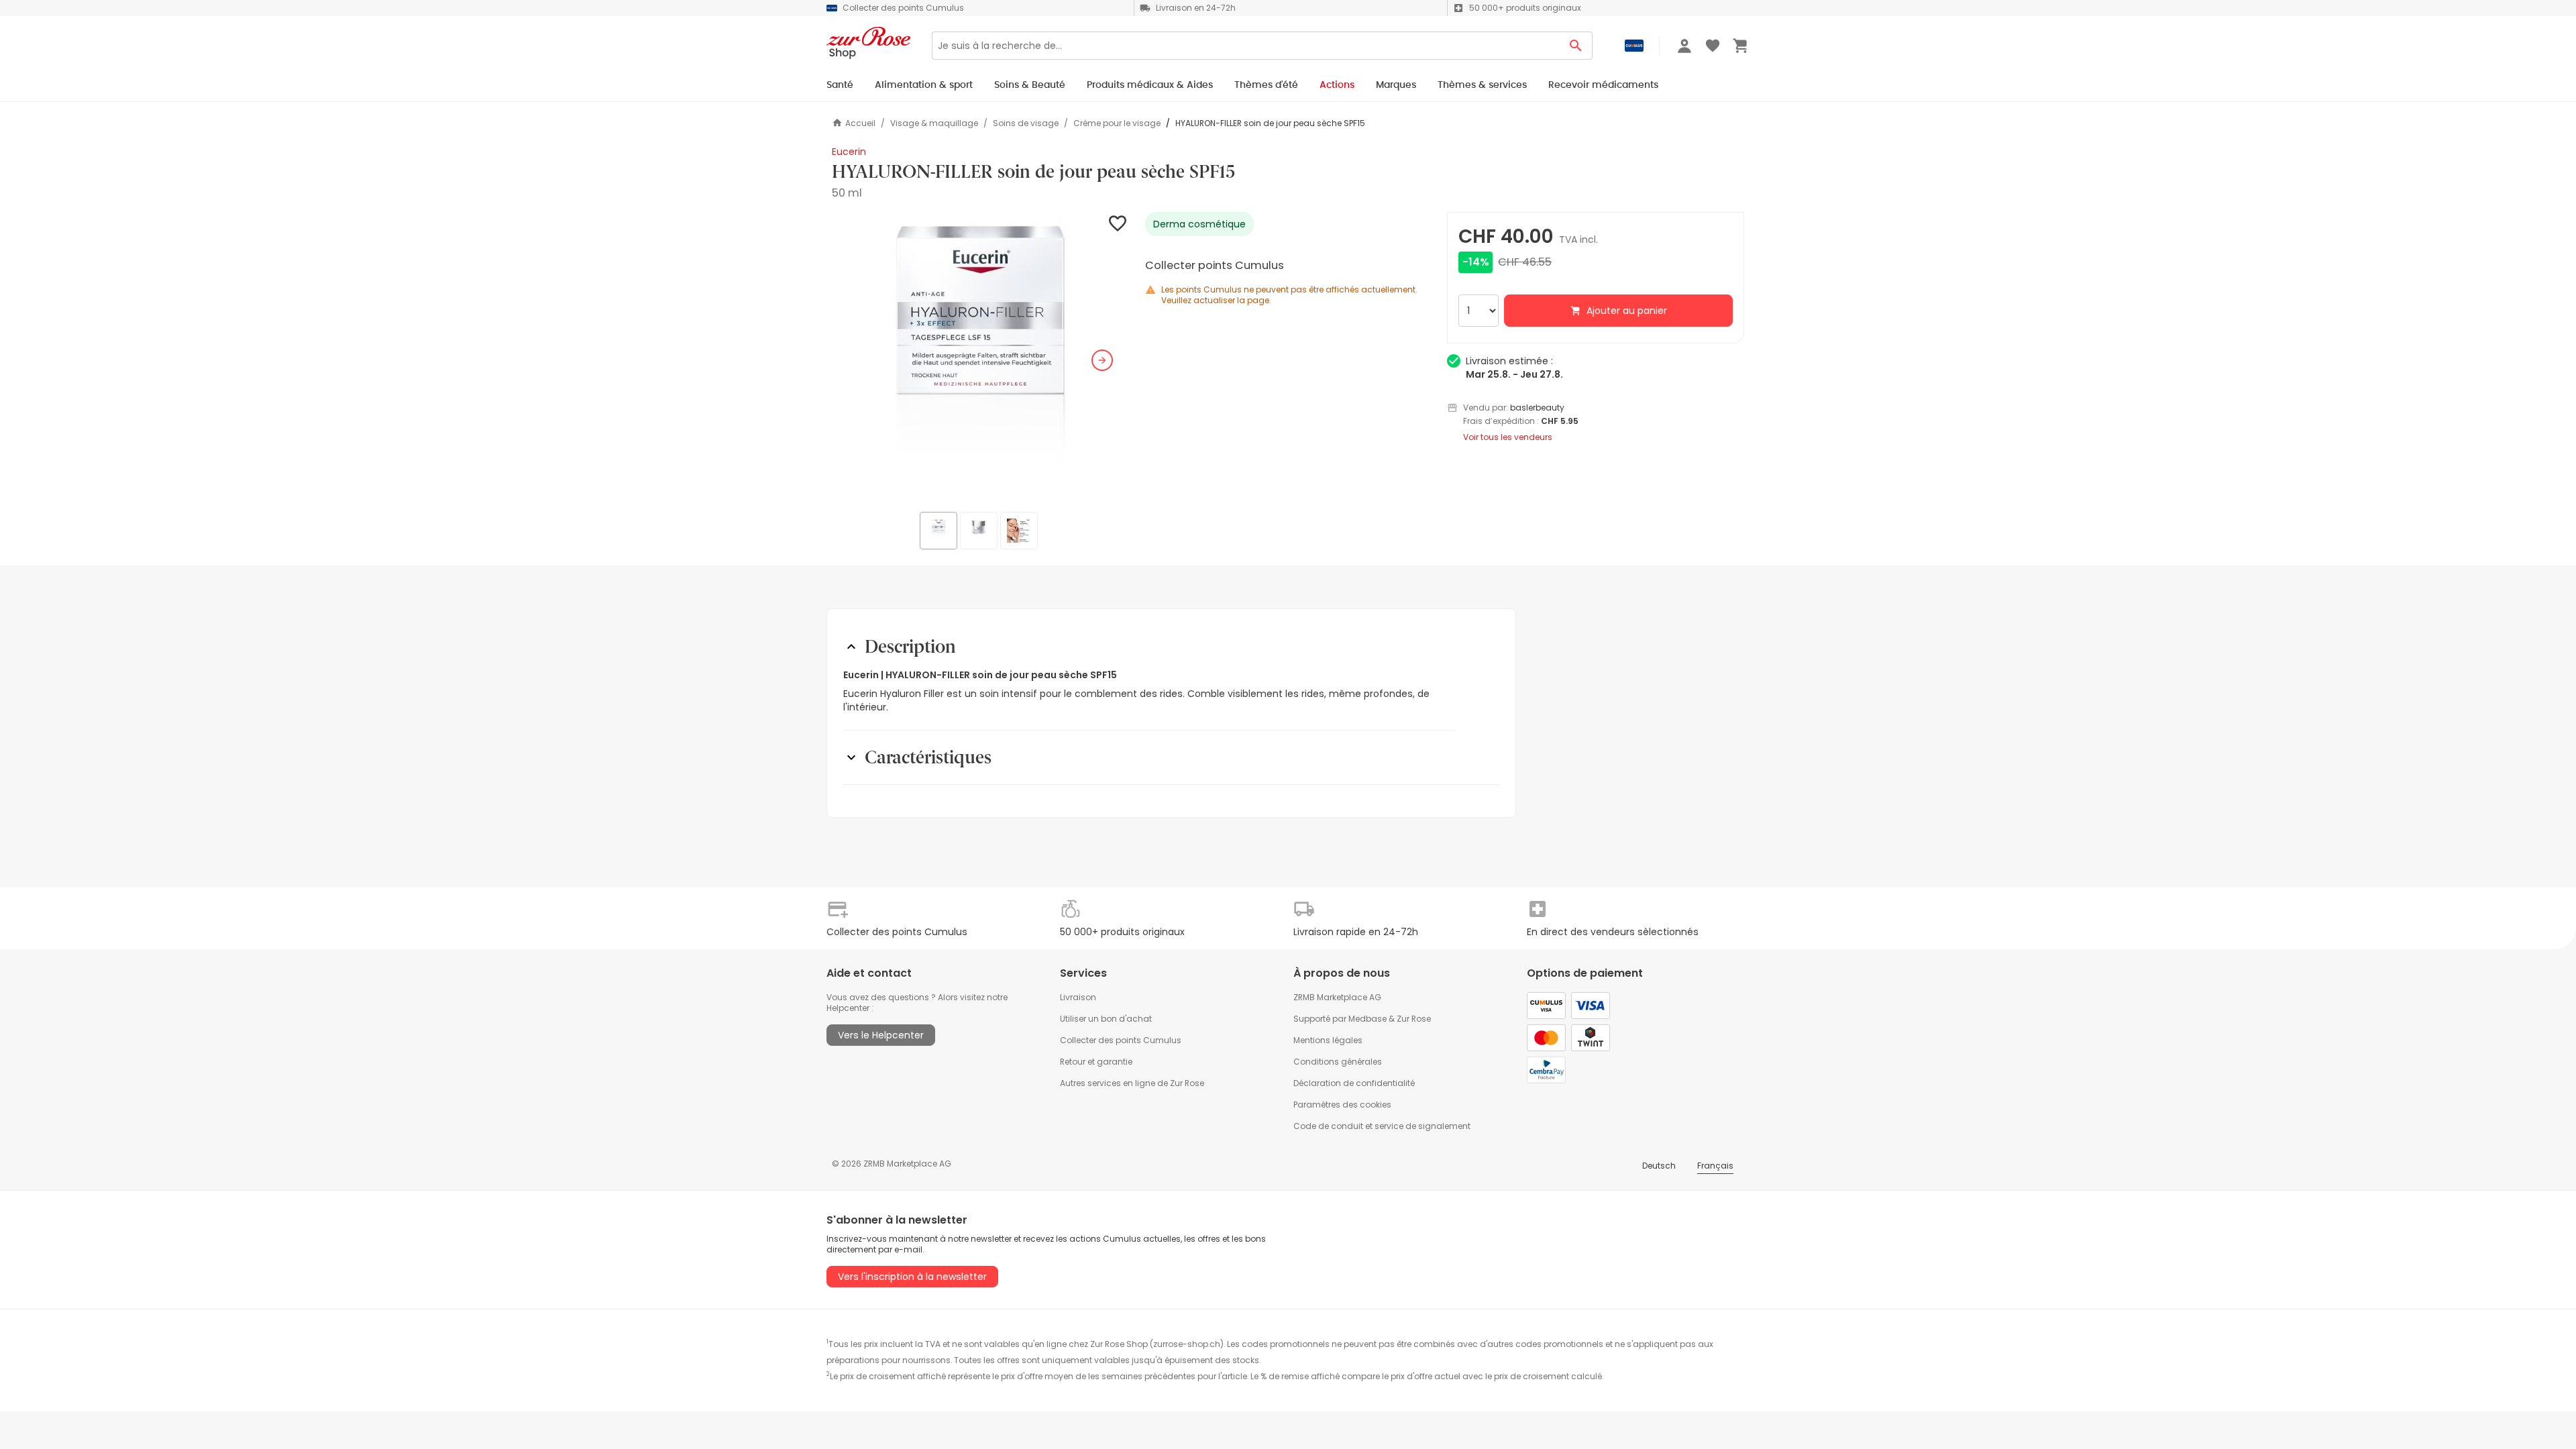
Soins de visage (1026, 123)
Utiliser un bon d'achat (1106, 1019)
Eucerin (849, 152)
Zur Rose (1414, 1019)
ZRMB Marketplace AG (1337, 997)
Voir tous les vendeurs (1508, 437)
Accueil (860, 123)
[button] (980, 361)
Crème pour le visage (1117, 123)
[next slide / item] (1102, 360)
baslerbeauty (1537, 408)
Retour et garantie (1096, 1062)
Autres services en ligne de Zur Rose (1132, 1083)
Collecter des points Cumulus (1121, 1040)
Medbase (1367, 1019)
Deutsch (1659, 1166)
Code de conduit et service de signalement (1382, 1126)
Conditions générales (1338, 1062)
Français (1715, 1166)
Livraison (1078, 997)
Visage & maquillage (934, 123)
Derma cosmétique (1199, 224)
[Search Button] (1576, 46)
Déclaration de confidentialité (1354, 1083)
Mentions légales (1328, 1040)
